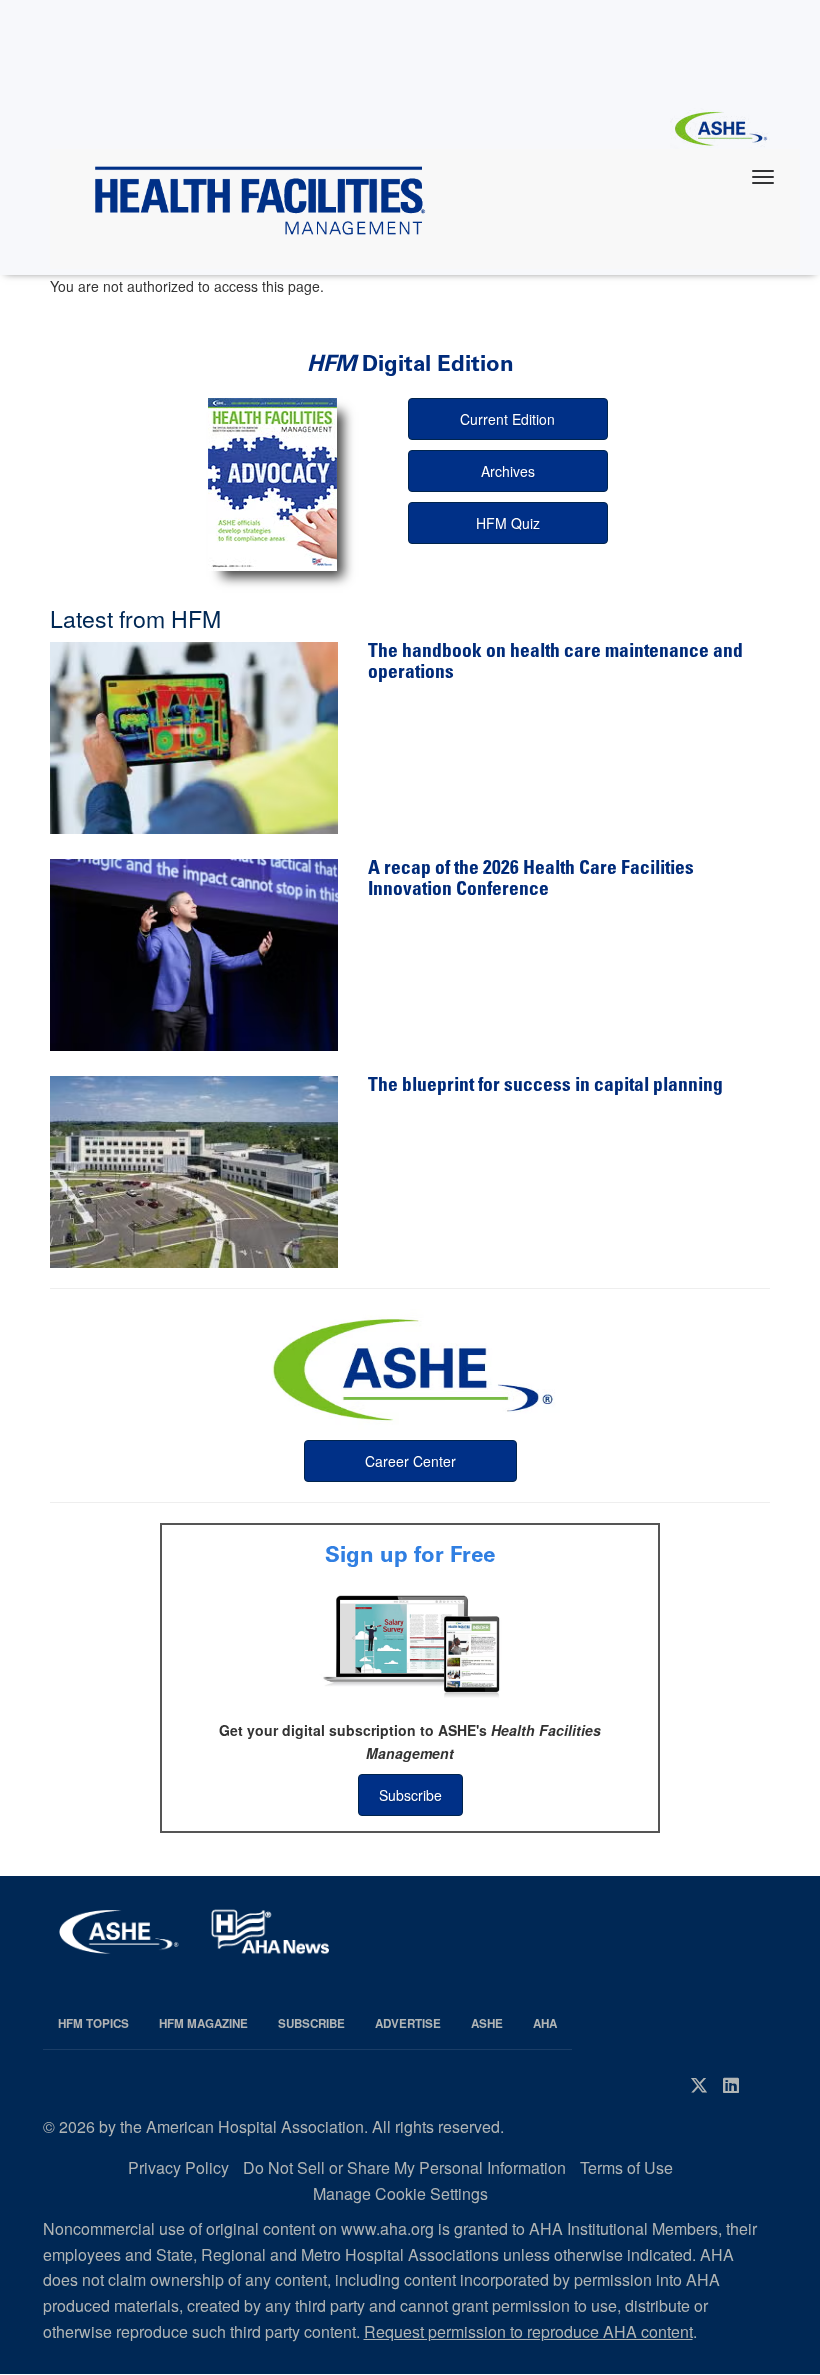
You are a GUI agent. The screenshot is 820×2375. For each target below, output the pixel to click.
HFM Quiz (508, 523)
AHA (545, 2023)
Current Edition (507, 419)
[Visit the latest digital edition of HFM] (273, 484)
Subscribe (410, 1795)
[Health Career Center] (410, 1367)
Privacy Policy (178, 2167)
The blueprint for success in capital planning (545, 1086)
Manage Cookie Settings (400, 2193)
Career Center (410, 1461)
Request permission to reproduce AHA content (528, 2331)
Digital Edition (410, 363)
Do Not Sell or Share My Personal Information (404, 2167)
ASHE (487, 2023)
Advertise (408, 2023)
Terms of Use (626, 2167)
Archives (508, 471)
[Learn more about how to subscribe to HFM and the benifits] (410, 1644)
